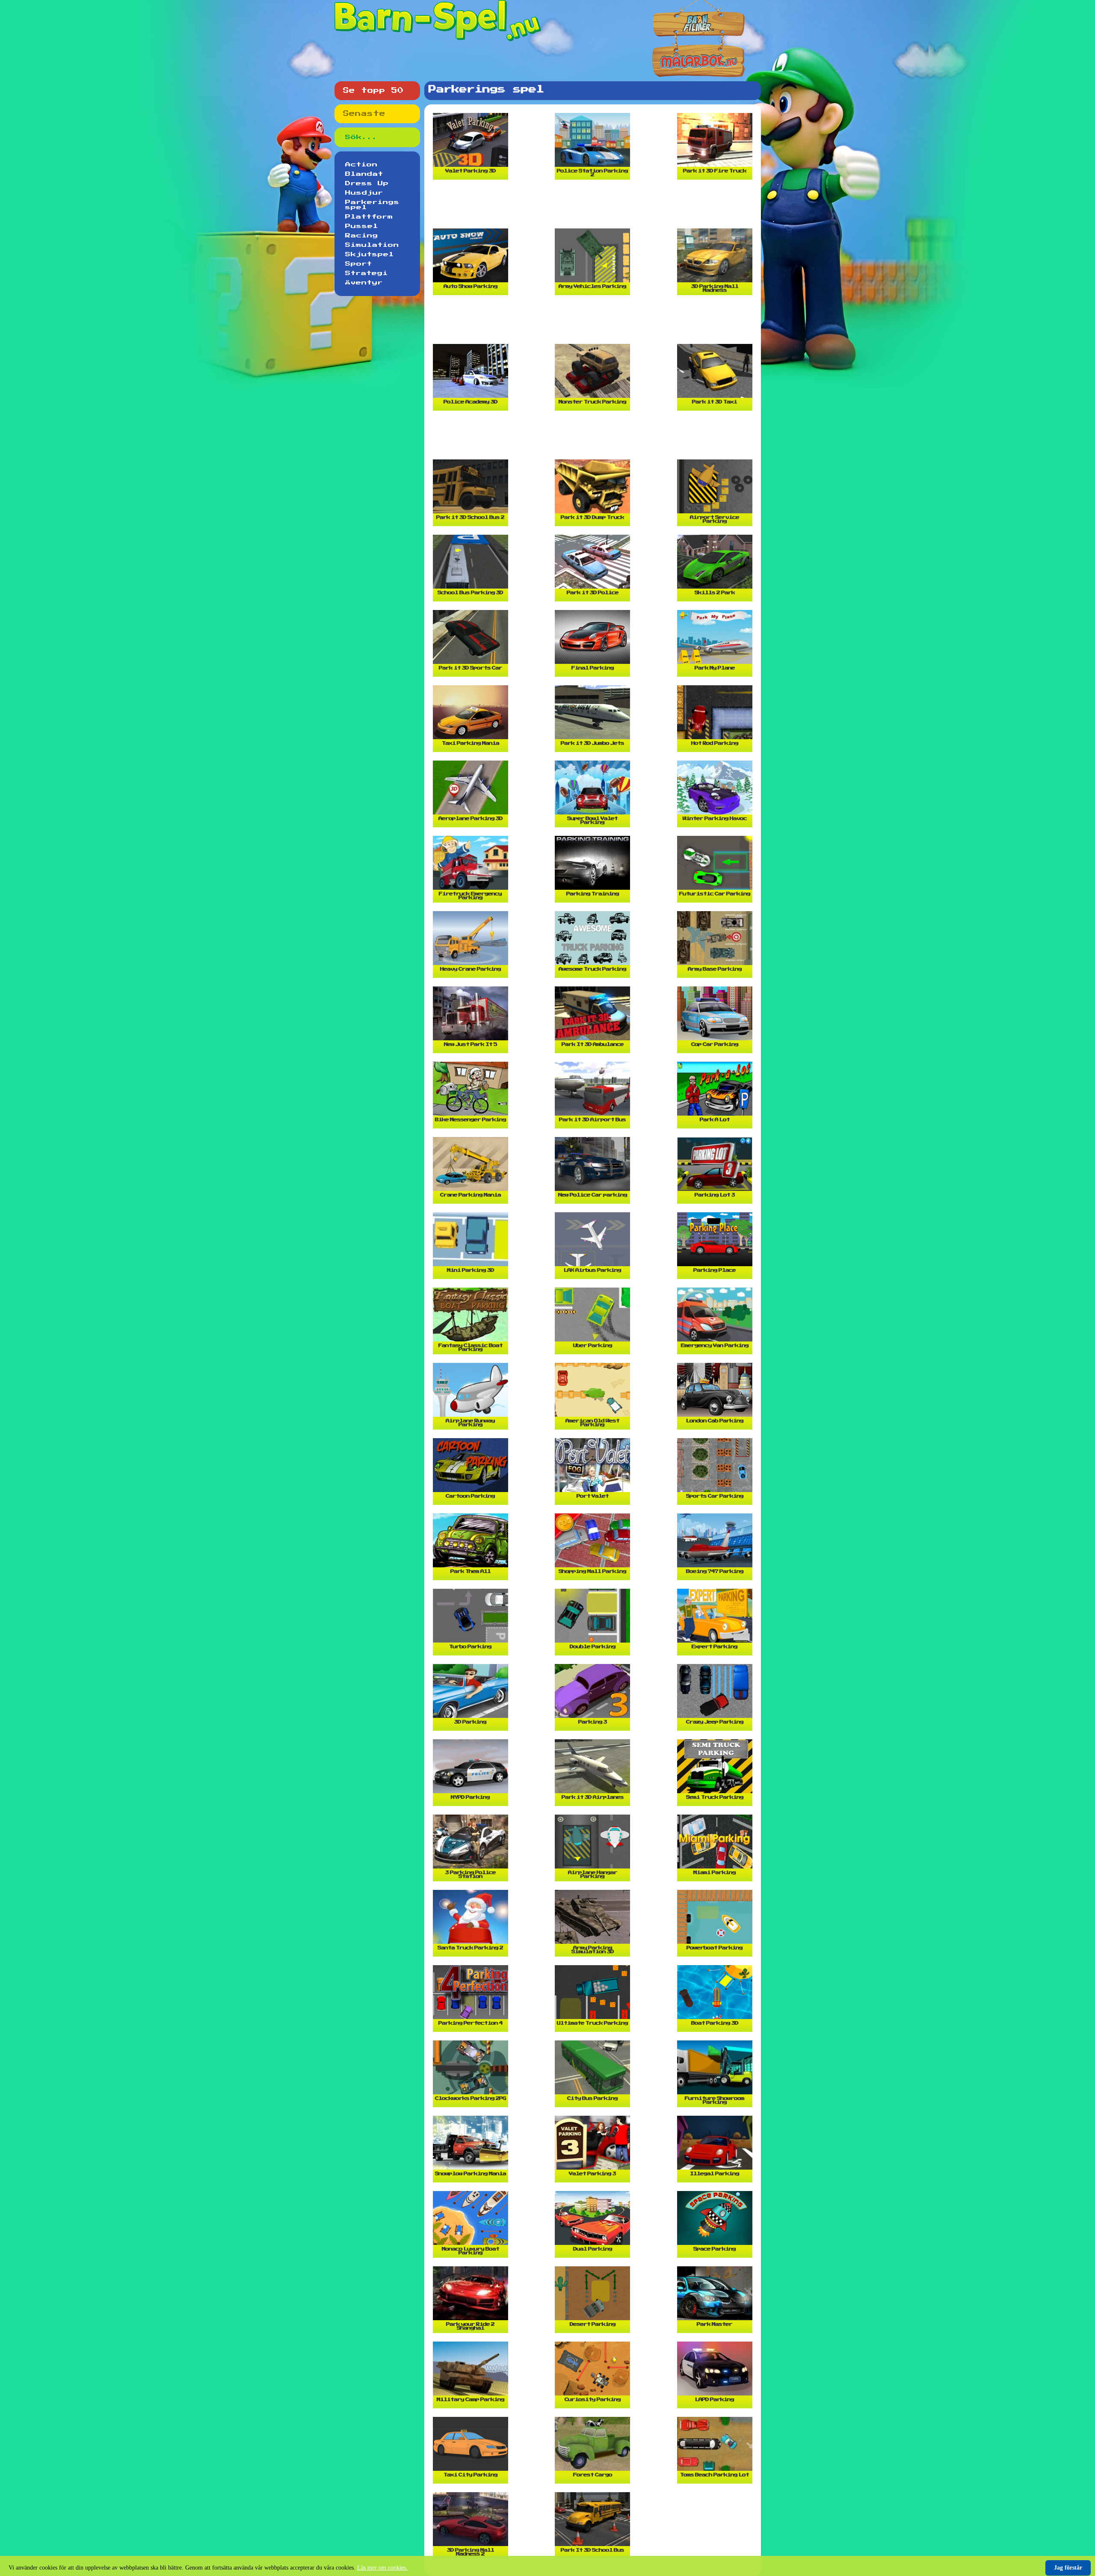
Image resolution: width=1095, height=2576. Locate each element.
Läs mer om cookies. (382, 2568)
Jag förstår (1068, 2568)
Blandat (364, 174)
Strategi (367, 273)
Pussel (362, 226)
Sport (359, 264)
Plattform (369, 217)
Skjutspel (370, 255)
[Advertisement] (595, 207)
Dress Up (367, 184)
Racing (362, 236)
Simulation (372, 245)
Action (361, 165)
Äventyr (364, 283)
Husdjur (364, 193)
